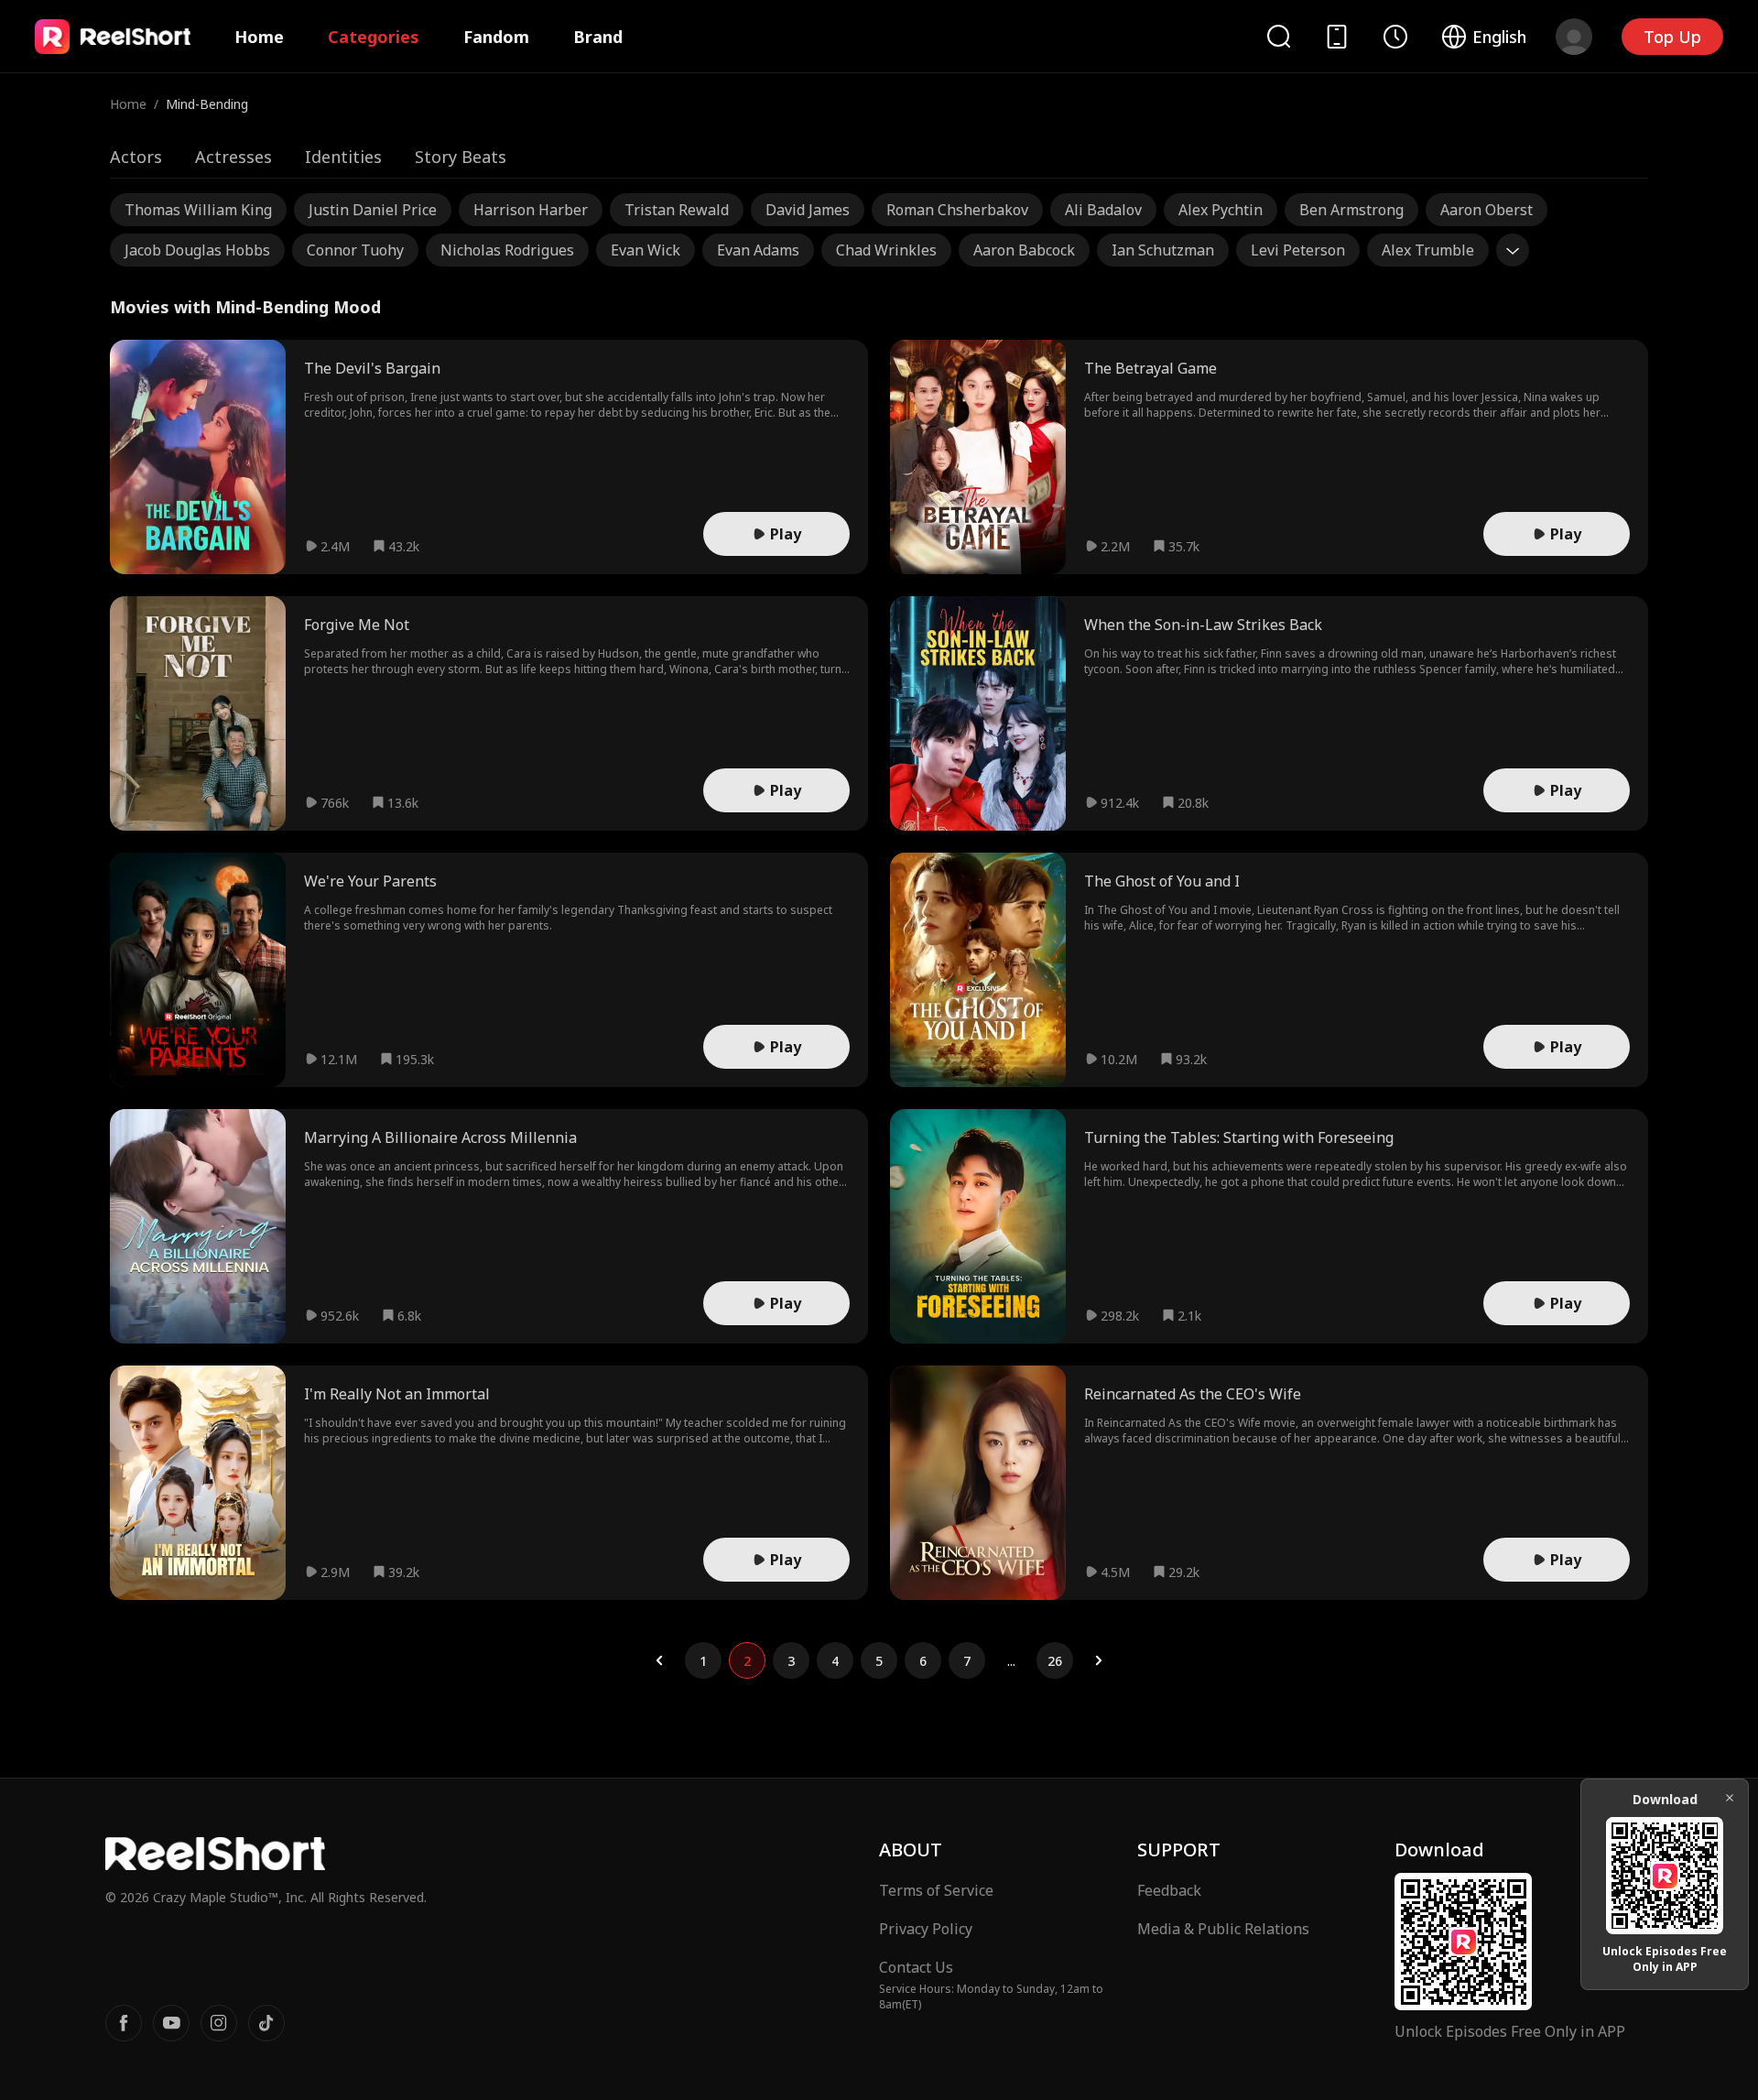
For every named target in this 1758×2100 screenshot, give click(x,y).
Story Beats (461, 157)
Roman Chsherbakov (957, 210)
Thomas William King (198, 210)
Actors (136, 157)
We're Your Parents (370, 881)
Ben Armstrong (1351, 210)
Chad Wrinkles (886, 250)
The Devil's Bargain (372, 368)
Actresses (233, 157)
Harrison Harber (531, 210)
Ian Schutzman (1163, 250)
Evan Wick (646, 250)
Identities (343, 157)
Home (259, 37)
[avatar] (1574, 37)
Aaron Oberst (1487, 210)
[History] (1395, 37)
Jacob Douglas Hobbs (197, 250)
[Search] (1278, 36)
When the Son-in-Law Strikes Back (1203, 625)
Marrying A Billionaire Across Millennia (440, 1137)
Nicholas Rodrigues (507, 250)
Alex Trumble (1428, 250)
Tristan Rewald (677, 210)
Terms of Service (936, 1890)
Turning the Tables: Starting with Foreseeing (1239, 1137)
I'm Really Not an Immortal (397, 1394)
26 (1055, 1661)
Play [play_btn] (786, 534)
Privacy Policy (926, 1929)
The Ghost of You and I (1162, 881)
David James (808, 210)
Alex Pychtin (1221, 210)
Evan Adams (758, 250)
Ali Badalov (1103, 210)
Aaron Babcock (1024, 250)
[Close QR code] (1730, 1798)
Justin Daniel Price (373, 210)
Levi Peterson (1298, 250)
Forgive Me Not (357, 625)
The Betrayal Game (1150, 368)
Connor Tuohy (355, 250)
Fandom (496, 37)
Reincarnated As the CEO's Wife (1193, 1394)
